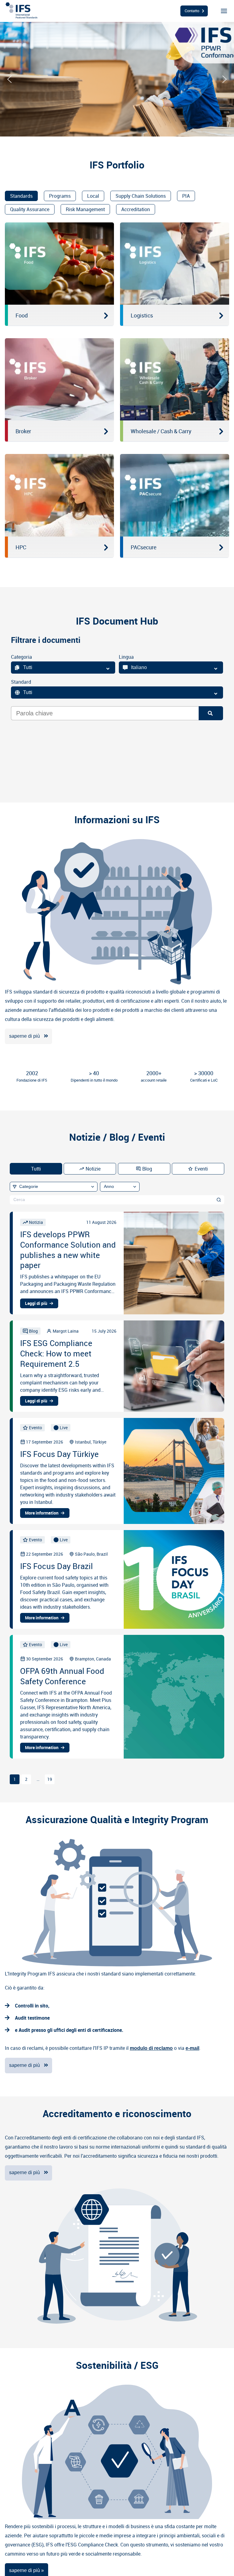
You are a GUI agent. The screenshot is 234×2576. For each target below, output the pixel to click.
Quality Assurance (30, 209)
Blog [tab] (147, 1169)
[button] (9, 79)
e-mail (192, 2048)
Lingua (126, 657)
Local (93, 196)
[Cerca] (219, 1200)
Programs (60, 196)
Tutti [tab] (36, 1169)
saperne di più (25, 1036)
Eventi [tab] (201, 1169)
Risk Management (85, 209)
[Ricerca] (211, 713)
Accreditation (136, 209)
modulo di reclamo (151, 2048)
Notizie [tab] (93, 1169)
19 (50, 1779)
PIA (186, 196)
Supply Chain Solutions (141, 196)
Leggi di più (36, 1303)
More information (42, 1513)
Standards (21, 196)
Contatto (192, 11)
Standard (21, 682)
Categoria (21, 657)
